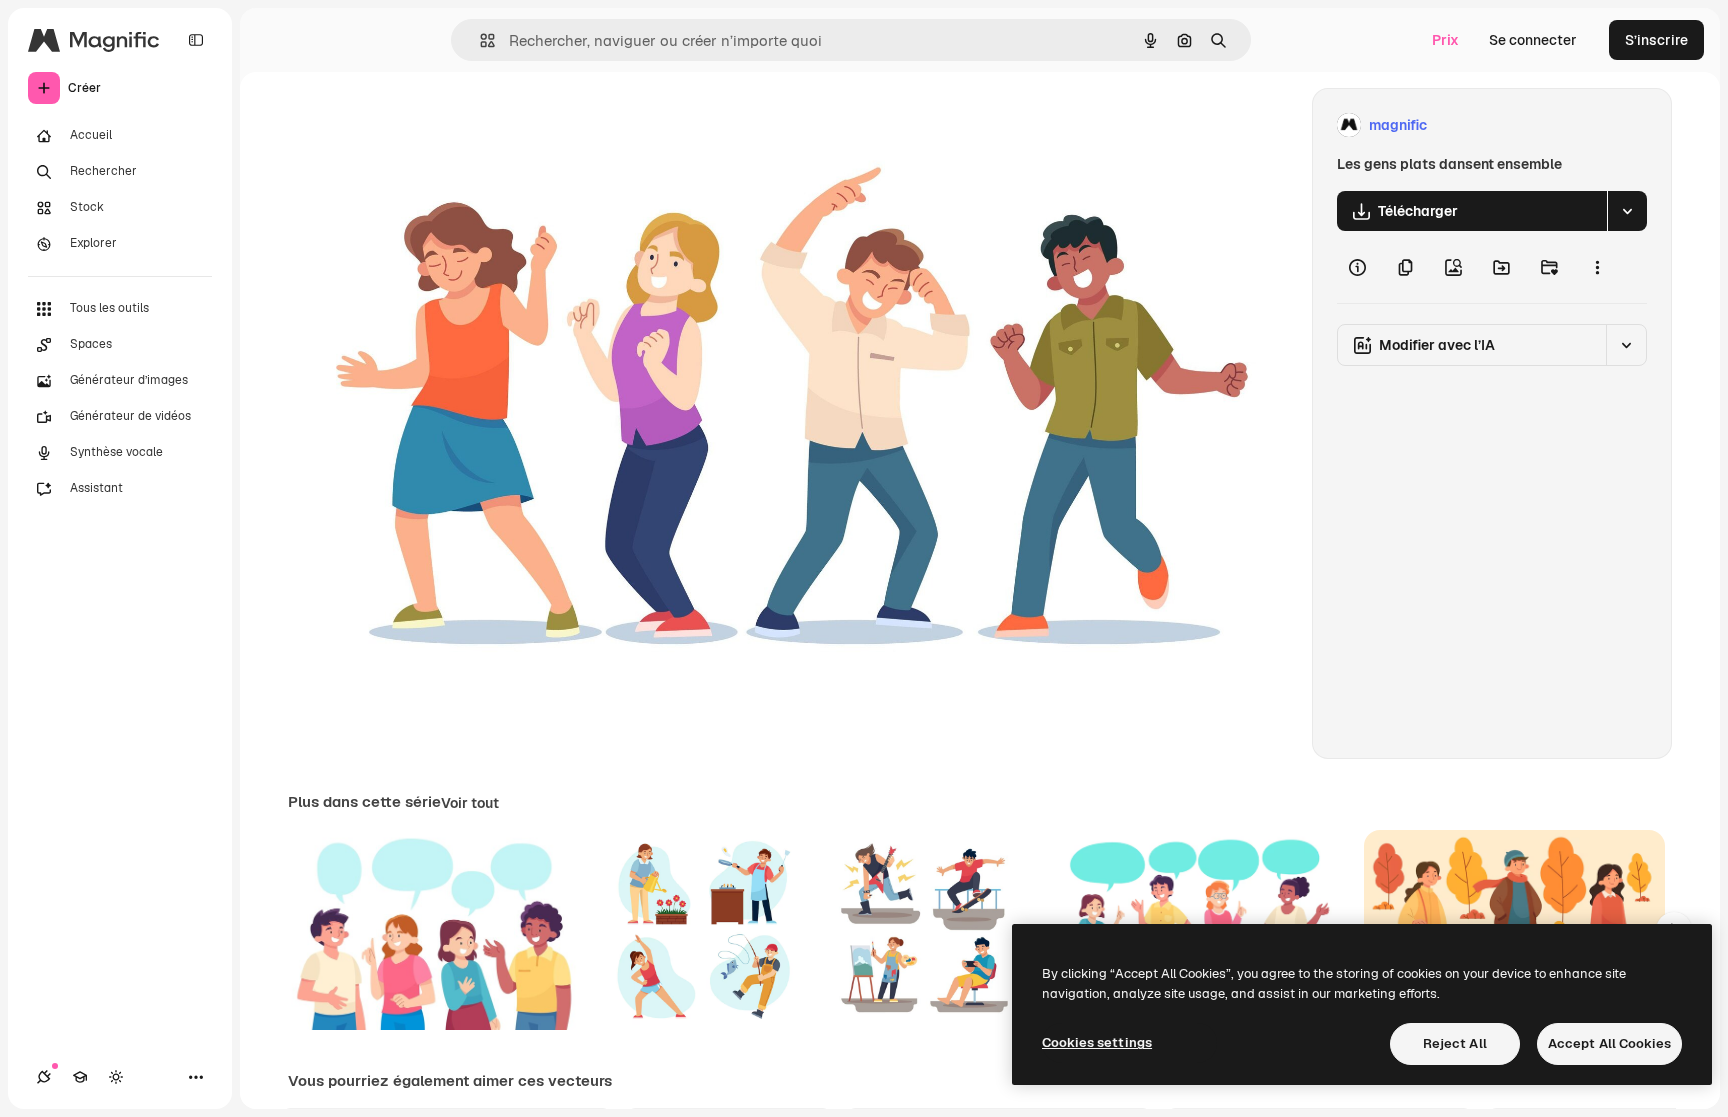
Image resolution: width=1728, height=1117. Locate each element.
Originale (420, 125)
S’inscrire (1656, 40)
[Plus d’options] (1597, 267)
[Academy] (80, 1077)
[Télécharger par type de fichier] (1627, 211)
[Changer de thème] (116, 1077)
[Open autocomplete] (479, 40)
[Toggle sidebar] (196, 40)
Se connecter (1533, 40)
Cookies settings (1097, 1042)
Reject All (1455, 1043)
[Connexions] (44, 1077)
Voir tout (470, 803)
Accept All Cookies (1609, 1043)
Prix (1445, 40)
